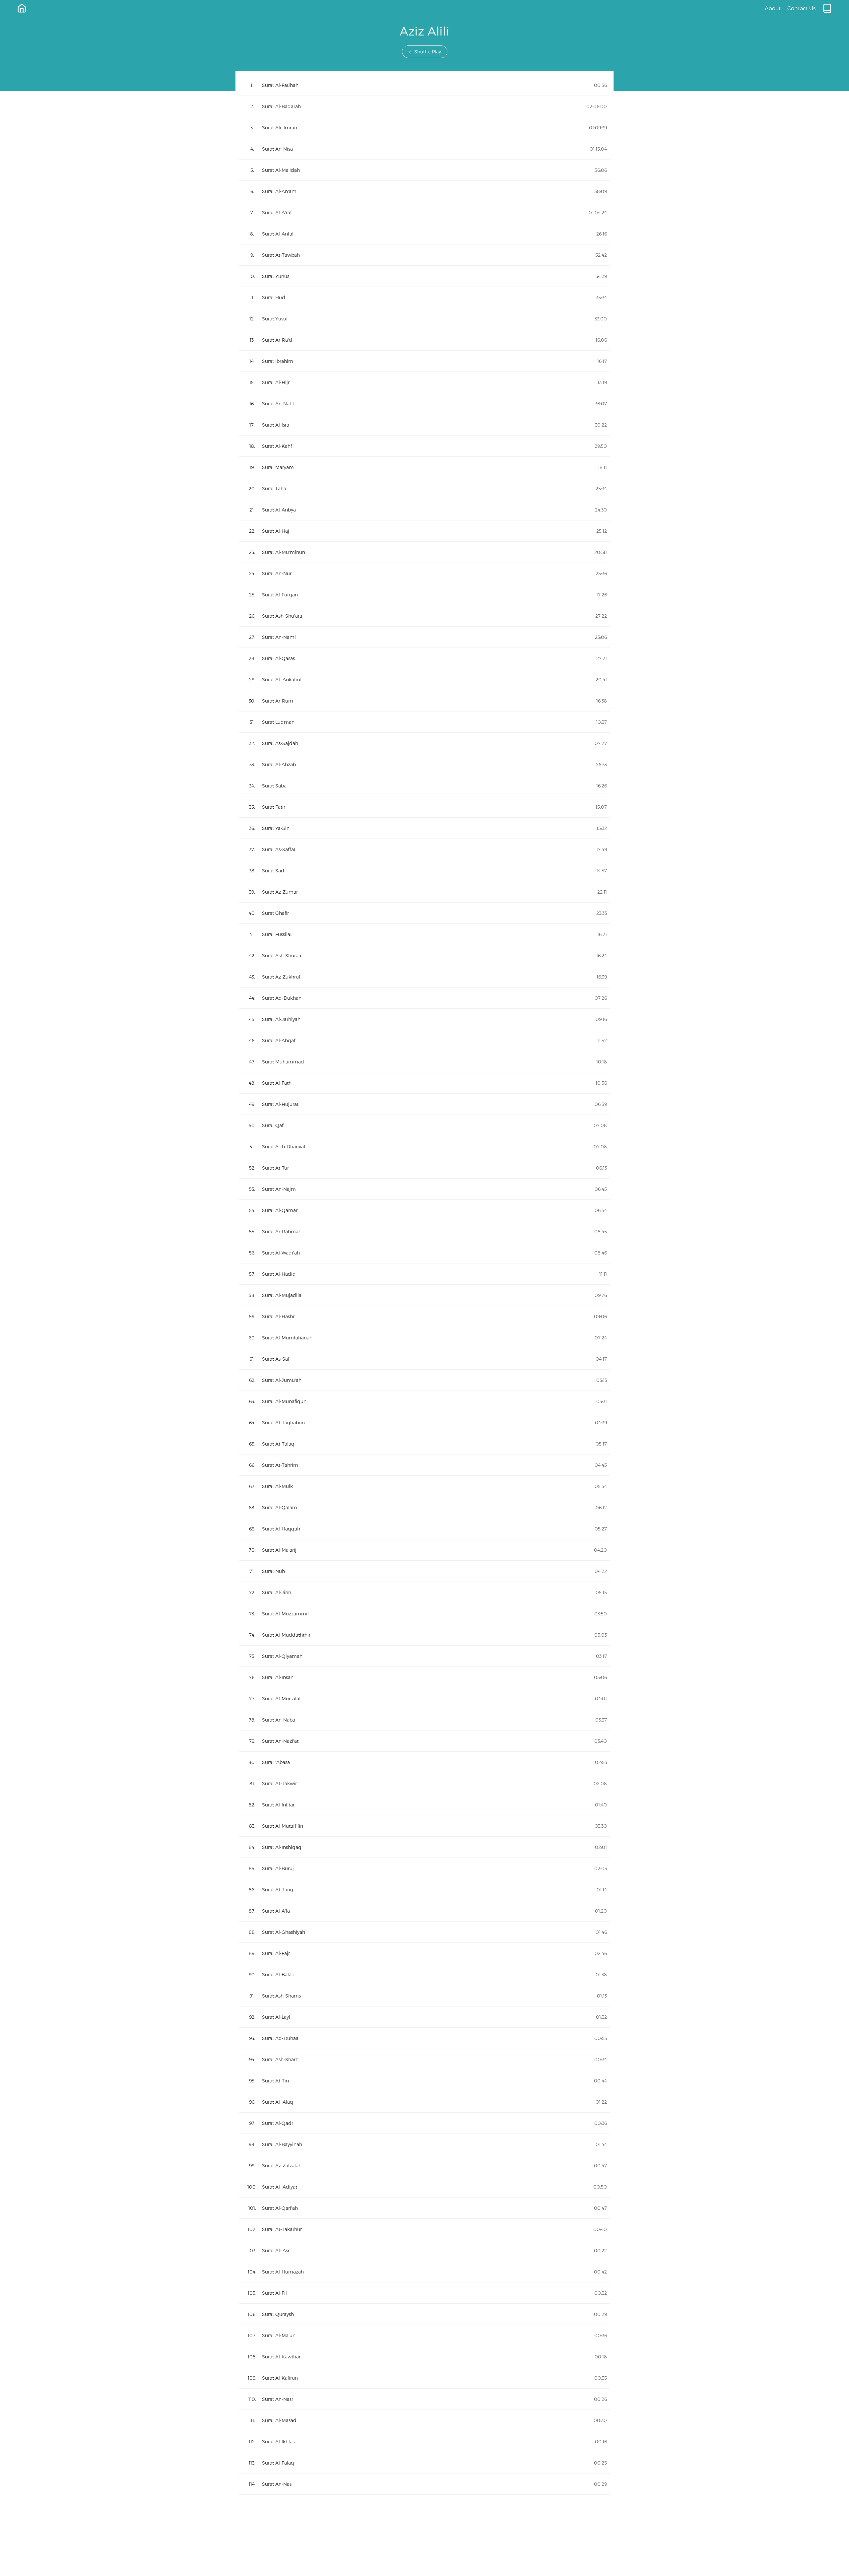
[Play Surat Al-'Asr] (424, 2250)
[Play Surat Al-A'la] (424, 1911)
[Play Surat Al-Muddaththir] (424, 1635)
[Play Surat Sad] (424, 871)
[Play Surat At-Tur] (424, 1168)
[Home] (22, 8)
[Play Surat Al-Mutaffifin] (424, 1826)
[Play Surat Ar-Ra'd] (424, 340)
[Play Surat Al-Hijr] (424, 382)
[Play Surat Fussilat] (424, 934)
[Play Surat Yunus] (424, 276)
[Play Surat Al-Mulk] (424, 1486)
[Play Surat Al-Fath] (424, 1083)
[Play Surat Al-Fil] (424, 2293)
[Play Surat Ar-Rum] (424, 701)
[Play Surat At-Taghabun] (424, 1423)
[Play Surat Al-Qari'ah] (424, 2208)
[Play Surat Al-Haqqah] (424, 1529)
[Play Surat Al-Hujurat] (424, 1104)
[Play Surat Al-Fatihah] (424, 85)
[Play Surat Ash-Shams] (424, 1996)
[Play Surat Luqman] (424, 722)
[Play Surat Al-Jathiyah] (424, 1019)
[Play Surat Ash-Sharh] (424, 2059)
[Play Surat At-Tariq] (424, 1890)
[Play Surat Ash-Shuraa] (424, 955)
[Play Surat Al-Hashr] (424, 1316)
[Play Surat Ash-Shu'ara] (424, 616)
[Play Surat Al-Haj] (424, 531)
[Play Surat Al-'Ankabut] (424, 679)
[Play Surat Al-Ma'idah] (424, 170)
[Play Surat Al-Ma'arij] (424, 1550)
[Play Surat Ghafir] (424, 913)
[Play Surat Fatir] (424, 807)
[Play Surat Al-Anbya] (424, 510)
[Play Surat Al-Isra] (424, 425)
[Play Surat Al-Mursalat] (424, 1698)
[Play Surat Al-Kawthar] (424, 2357)
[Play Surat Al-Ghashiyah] (424, 1932)
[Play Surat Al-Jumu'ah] (424, 1380)
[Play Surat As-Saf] (424, 1359)
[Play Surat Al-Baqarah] (424, 106)
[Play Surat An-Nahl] (424, 404)
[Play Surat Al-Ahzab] (424, 764)
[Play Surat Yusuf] (424, 319)
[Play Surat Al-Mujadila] (424, 1295)
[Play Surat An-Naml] (424, 637)
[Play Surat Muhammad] (424, 1062)
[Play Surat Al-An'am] (424, 191)
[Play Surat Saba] (424, 786)
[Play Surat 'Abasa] (424, 1762)
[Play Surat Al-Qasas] (424, 658)
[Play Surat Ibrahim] (424, 361)
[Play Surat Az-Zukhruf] (424, 977)
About (773, 8)
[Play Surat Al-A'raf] (424, 212)
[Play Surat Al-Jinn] (424, 1592)
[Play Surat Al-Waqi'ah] (424, 1253)
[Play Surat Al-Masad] (424, 2420)
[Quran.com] (827, 8)
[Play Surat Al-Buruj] (424, 1868)
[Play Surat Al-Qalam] (424, 1507)
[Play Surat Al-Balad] (424, 1974)
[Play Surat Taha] (424, 488)
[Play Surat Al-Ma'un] (424, 2335)
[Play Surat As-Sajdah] (424, 743)
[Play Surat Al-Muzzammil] (424, 1614)
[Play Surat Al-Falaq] (424, 2463)
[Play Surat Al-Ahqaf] (424, 1040)
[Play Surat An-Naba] (424, 1720)
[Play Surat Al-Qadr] (424, 2123)
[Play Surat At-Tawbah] (424, 255)
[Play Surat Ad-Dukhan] (424, 998)
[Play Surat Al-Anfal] (424, 234)
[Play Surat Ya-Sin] (424, 828)
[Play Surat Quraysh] (424, 2314)
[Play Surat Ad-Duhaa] (424, 2038)
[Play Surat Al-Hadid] (424, 1274)
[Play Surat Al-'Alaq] (424, 2102)
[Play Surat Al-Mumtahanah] (424, 1338)
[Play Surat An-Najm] (424, 1189)
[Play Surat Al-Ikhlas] (424, 2441)
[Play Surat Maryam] (424, 467)
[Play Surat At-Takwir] (424, 1783)
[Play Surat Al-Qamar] (424, 1210)
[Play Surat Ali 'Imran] (424, 128)
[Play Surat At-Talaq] (424, 1444)
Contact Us (801, 8)
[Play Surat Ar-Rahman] (424, 1231)
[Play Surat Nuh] (424, 1571)
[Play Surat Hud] (424, 297)
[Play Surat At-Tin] (424, 2081)
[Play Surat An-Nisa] (424, 149)
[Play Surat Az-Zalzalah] (424, 2166)
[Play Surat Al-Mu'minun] (424, 552)
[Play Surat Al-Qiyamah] (424, 1656)
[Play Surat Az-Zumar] (424, 892)
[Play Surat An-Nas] (424, 2484)
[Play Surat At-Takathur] (424, 2229)
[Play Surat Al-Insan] (424, 1677)
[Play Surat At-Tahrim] (424, 1465)
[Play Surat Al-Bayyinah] (424, 2144)
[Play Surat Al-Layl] (424, 2017)
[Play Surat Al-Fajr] (424, 1953)
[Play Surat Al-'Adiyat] (424, 2187)
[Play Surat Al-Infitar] (424, 1805)
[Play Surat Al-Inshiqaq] (424, 1847)
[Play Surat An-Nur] (424, 573)
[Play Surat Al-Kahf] (424, 446)
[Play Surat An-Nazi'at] (424, 1741)
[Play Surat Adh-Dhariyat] (424, 1147)
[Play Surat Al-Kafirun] (424, 2378)
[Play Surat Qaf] (424, 1125)
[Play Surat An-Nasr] (424, 2399)
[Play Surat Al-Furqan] (424, 595)
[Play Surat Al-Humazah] (424, 2272)
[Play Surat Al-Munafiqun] (424, 1401)
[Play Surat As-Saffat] (424, 849)
